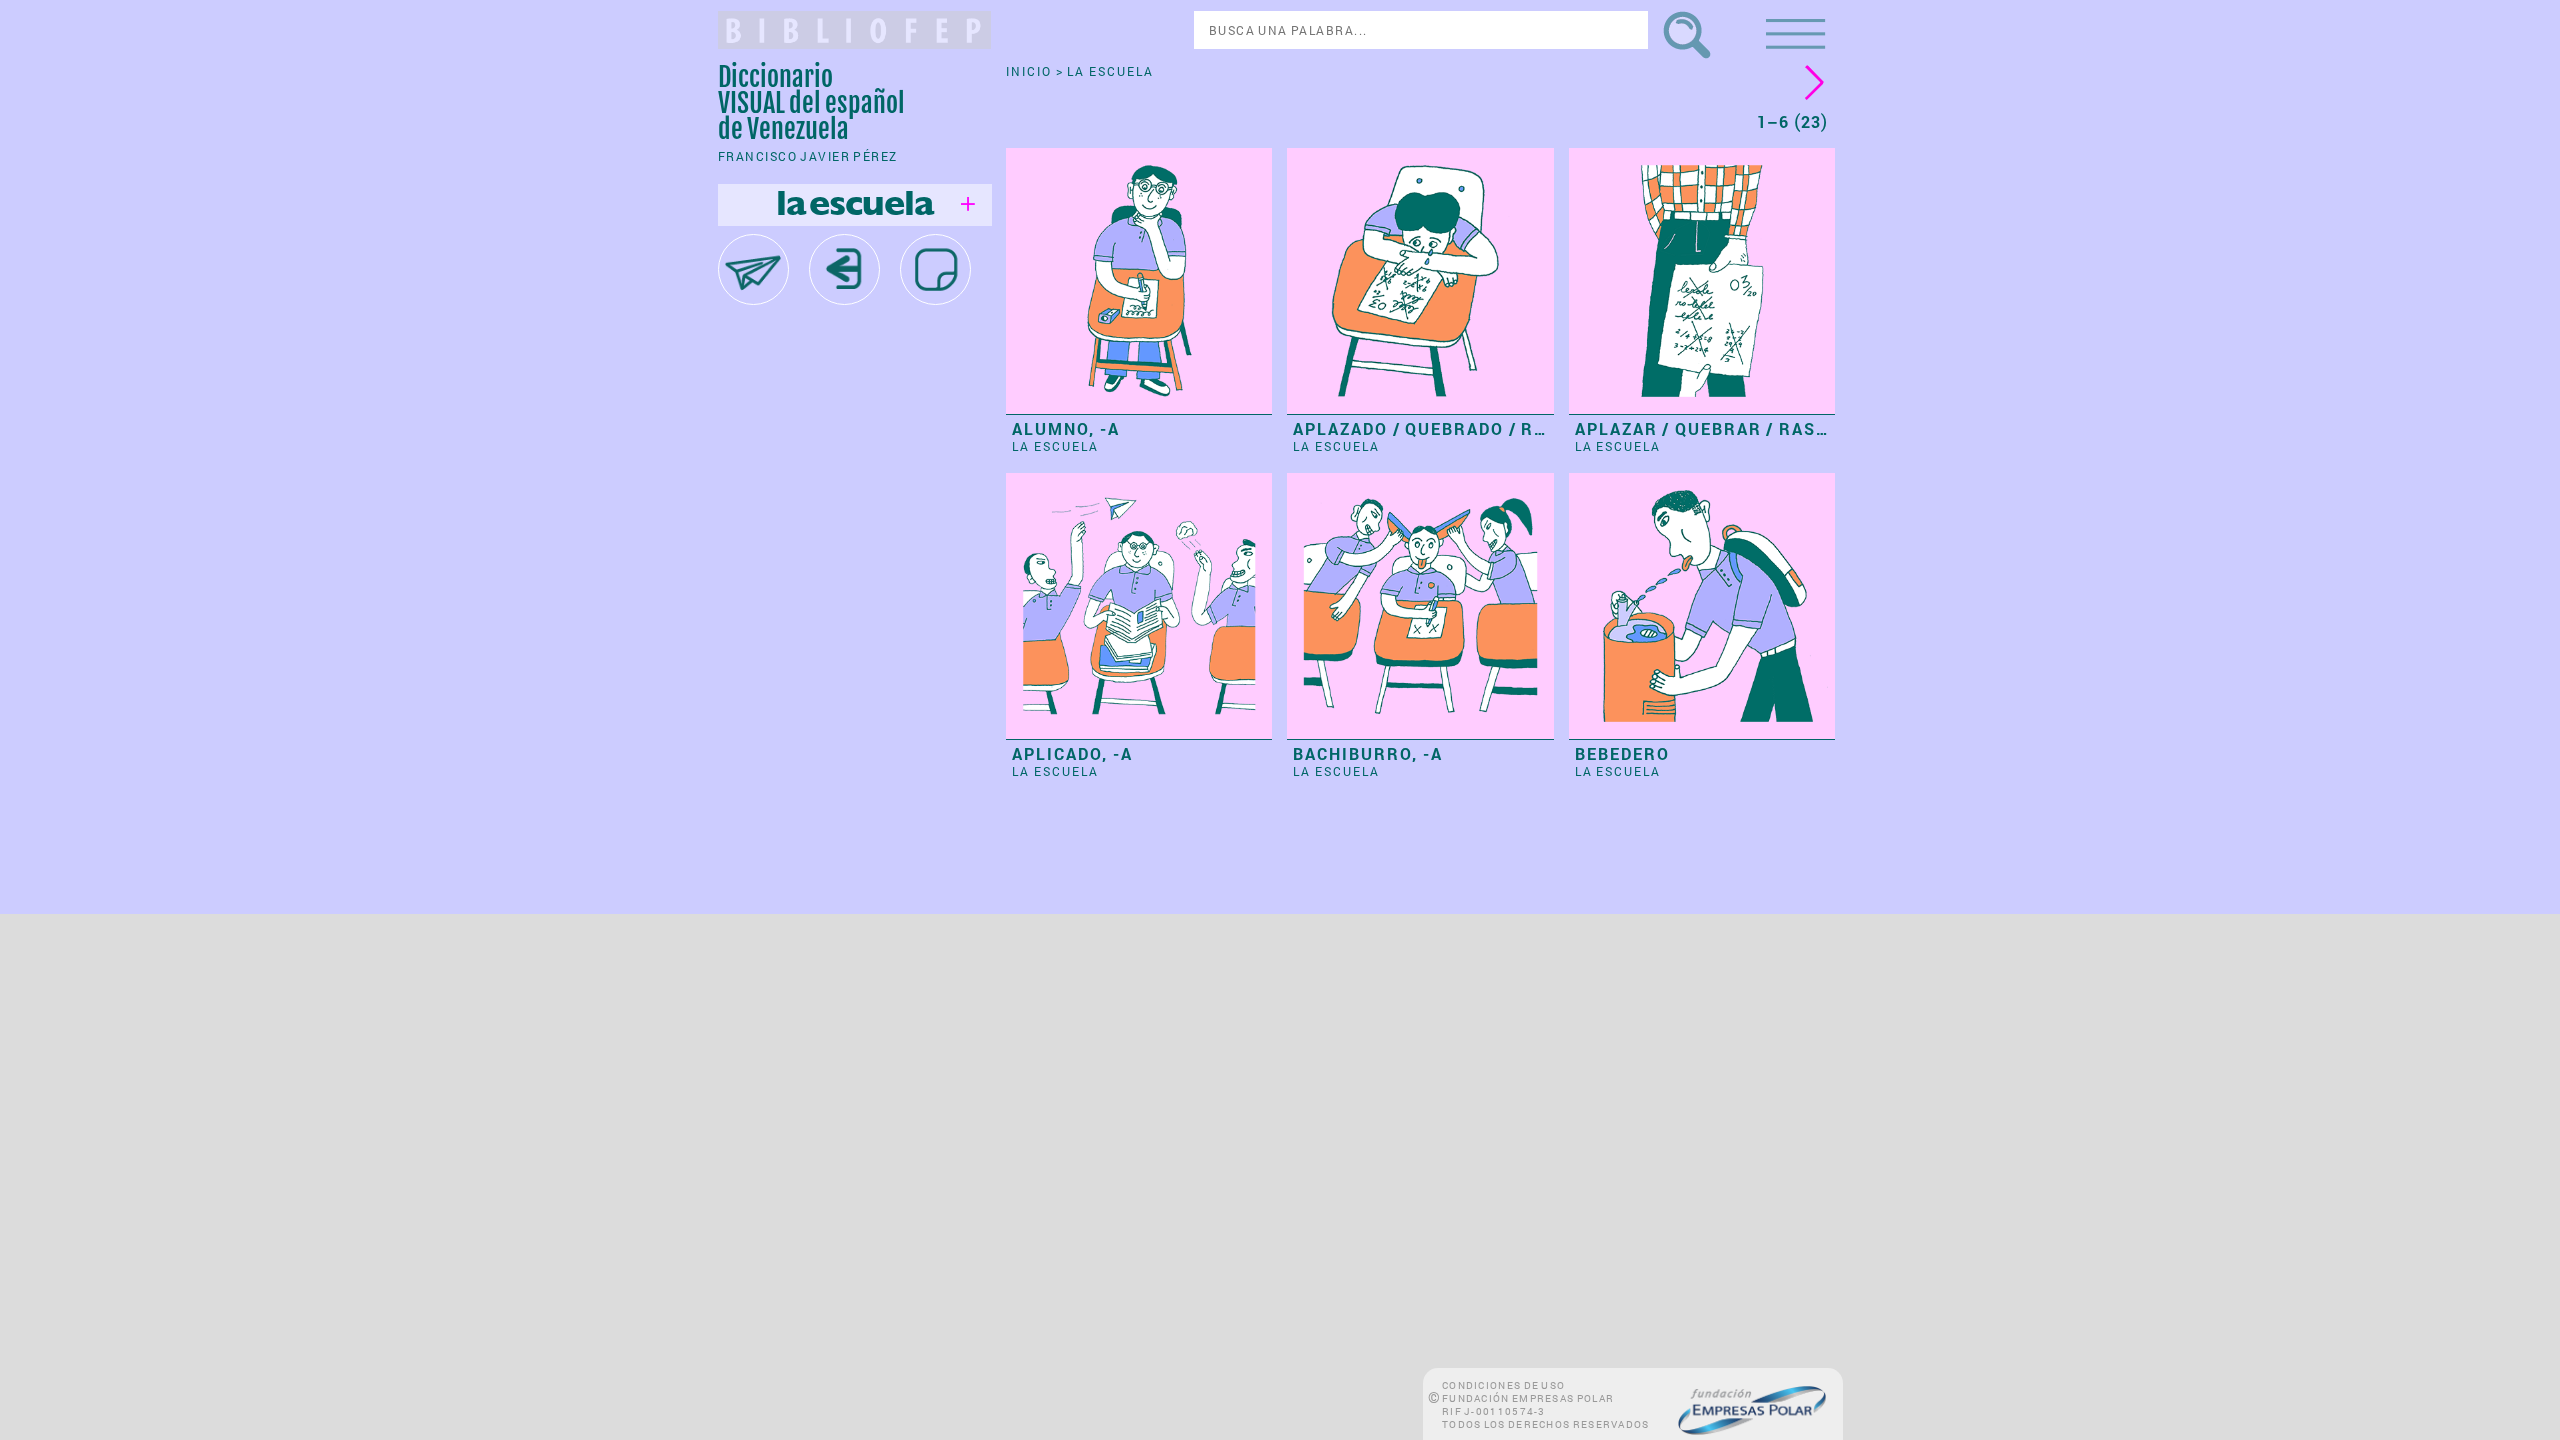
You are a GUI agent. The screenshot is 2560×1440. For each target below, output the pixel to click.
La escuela (1055, 446)
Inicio (1031, 71)
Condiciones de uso (1503, 1385)
